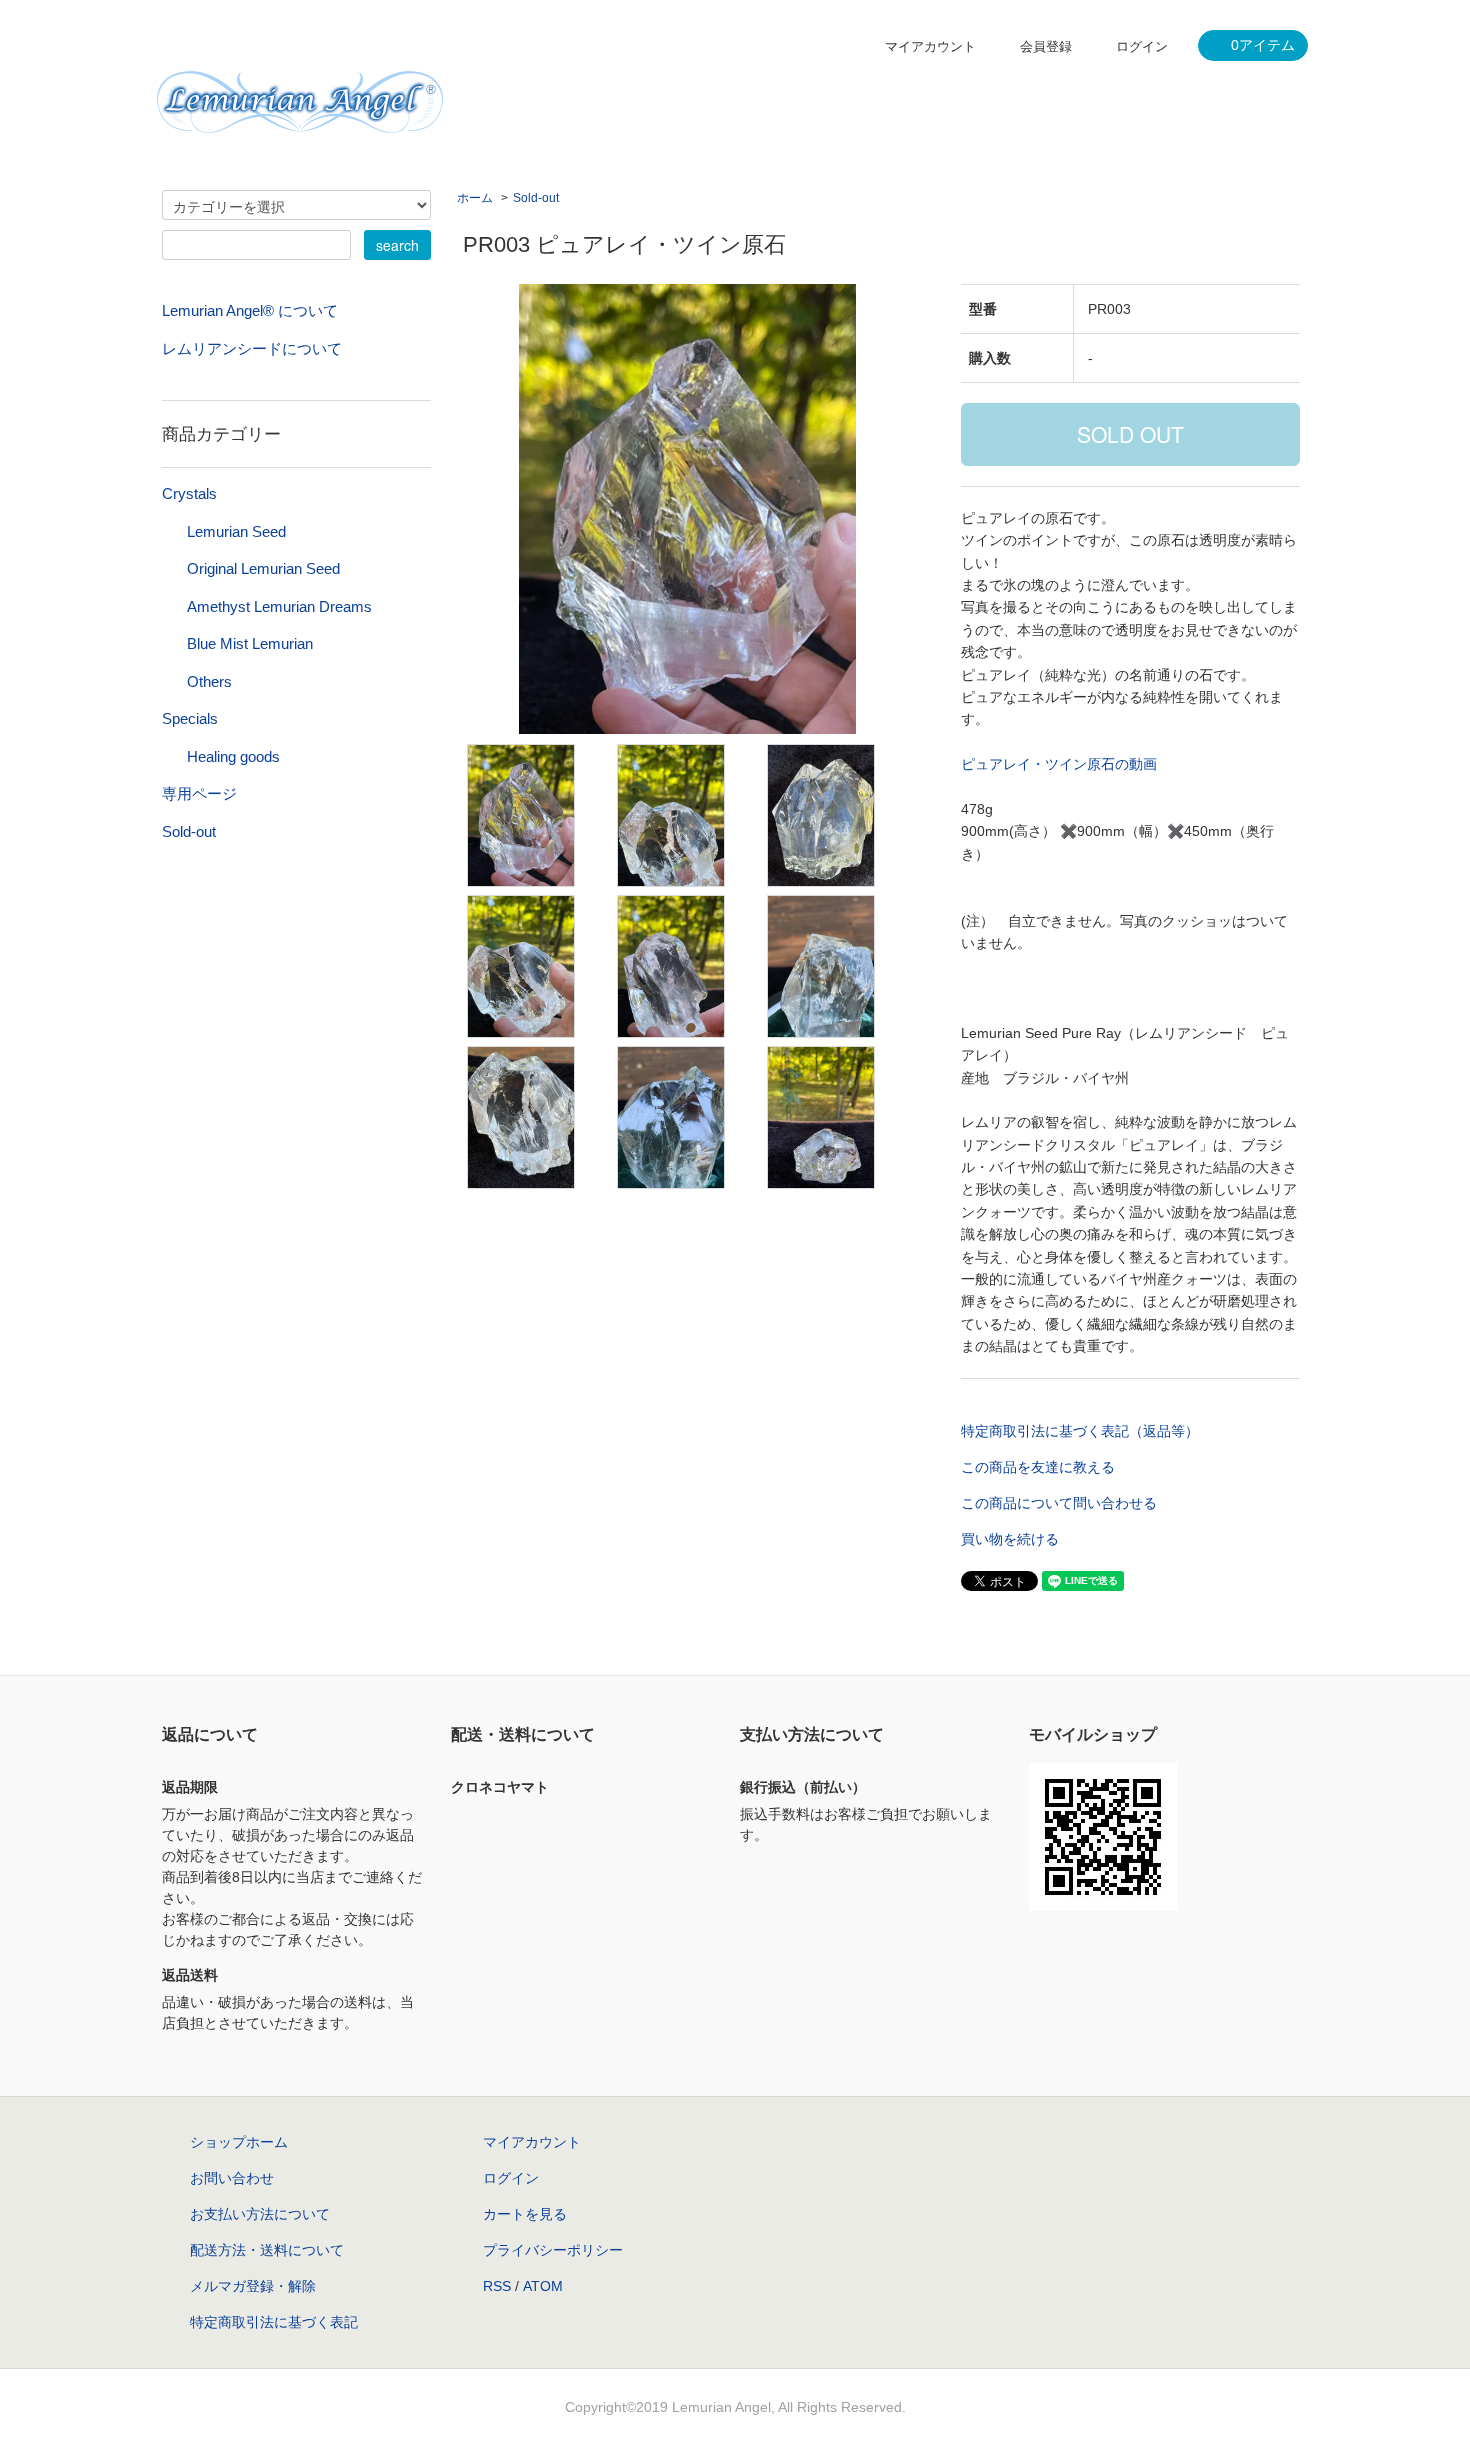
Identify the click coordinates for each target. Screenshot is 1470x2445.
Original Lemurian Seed (263, 568)
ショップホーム (239, 2142)
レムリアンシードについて (252, 348)
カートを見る (525, 2214)
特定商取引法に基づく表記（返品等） (1080, 1431)
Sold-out (536, 198)
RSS (497, 2286)
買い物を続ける (1010, 1539)
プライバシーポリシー (553, 2250)
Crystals (189, 493)
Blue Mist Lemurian (250, 643)
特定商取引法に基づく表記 (274, 2322)
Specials (190, 718)
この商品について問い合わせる (1059, 1503)
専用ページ (199, 793)
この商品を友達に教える (1038, 1467)
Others (209, 681)
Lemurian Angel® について (250, 310)
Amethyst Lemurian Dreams (279, 606)
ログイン (1142, 46)
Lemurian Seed (236, 531)
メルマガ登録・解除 (253, 2286)
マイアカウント (930, 46)
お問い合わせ (232, 2178)
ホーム (475, 198)
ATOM (543, 2286)
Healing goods (233, 756)
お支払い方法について (260, 2214)
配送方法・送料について (267, 2250)
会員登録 (1046, 46)
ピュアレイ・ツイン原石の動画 (1059, 764)
